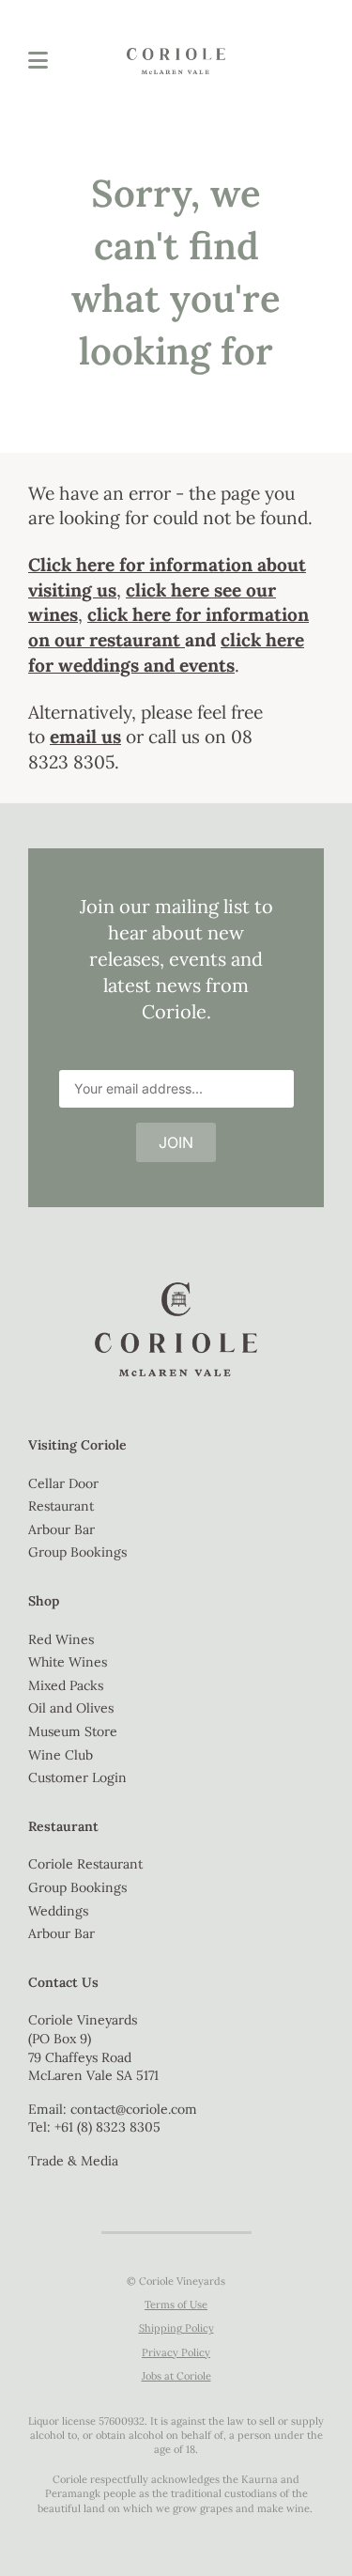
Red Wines (61, 1639)
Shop (44, 1601)
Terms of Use (176, 2304)
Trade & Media (73, 2161)
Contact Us (63, 1982)
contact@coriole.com (134, 2109)
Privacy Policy (176, 2352)
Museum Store (73, 1731)
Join (176, 1142)
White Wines (68, 1662)
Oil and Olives (71, 1708)
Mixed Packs (66, 1685)
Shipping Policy (176, 2328)
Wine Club (61, 1755)
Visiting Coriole (77, 1445)
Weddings (58, 1911)
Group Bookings (77, 1552)
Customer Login (77, 1777)
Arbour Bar (61, 1529)
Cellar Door (63, 1483)
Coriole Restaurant (85, 1864)
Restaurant (61, 1506)
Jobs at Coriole (176, 2376)
